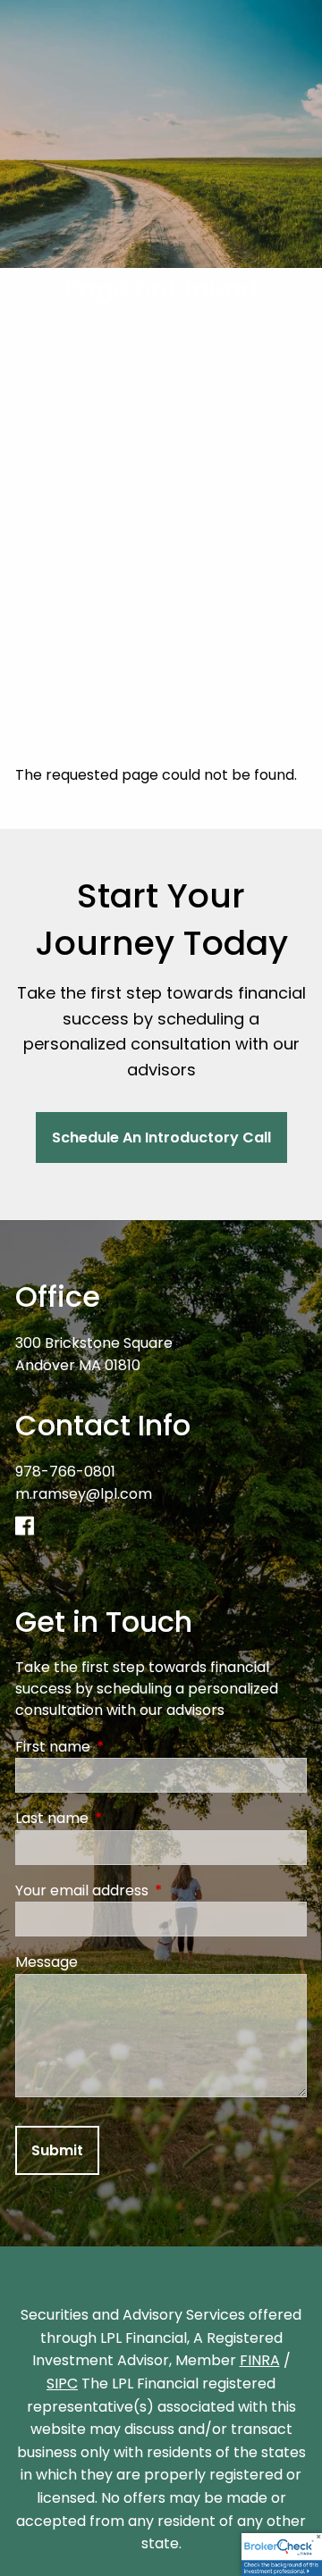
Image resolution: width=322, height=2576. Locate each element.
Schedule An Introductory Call (161, 1137)
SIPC (62, 2384)
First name (124, 1747)
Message (47, 1962)
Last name (123, 1818)
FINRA (260, 2360)
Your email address (153, 1890)
